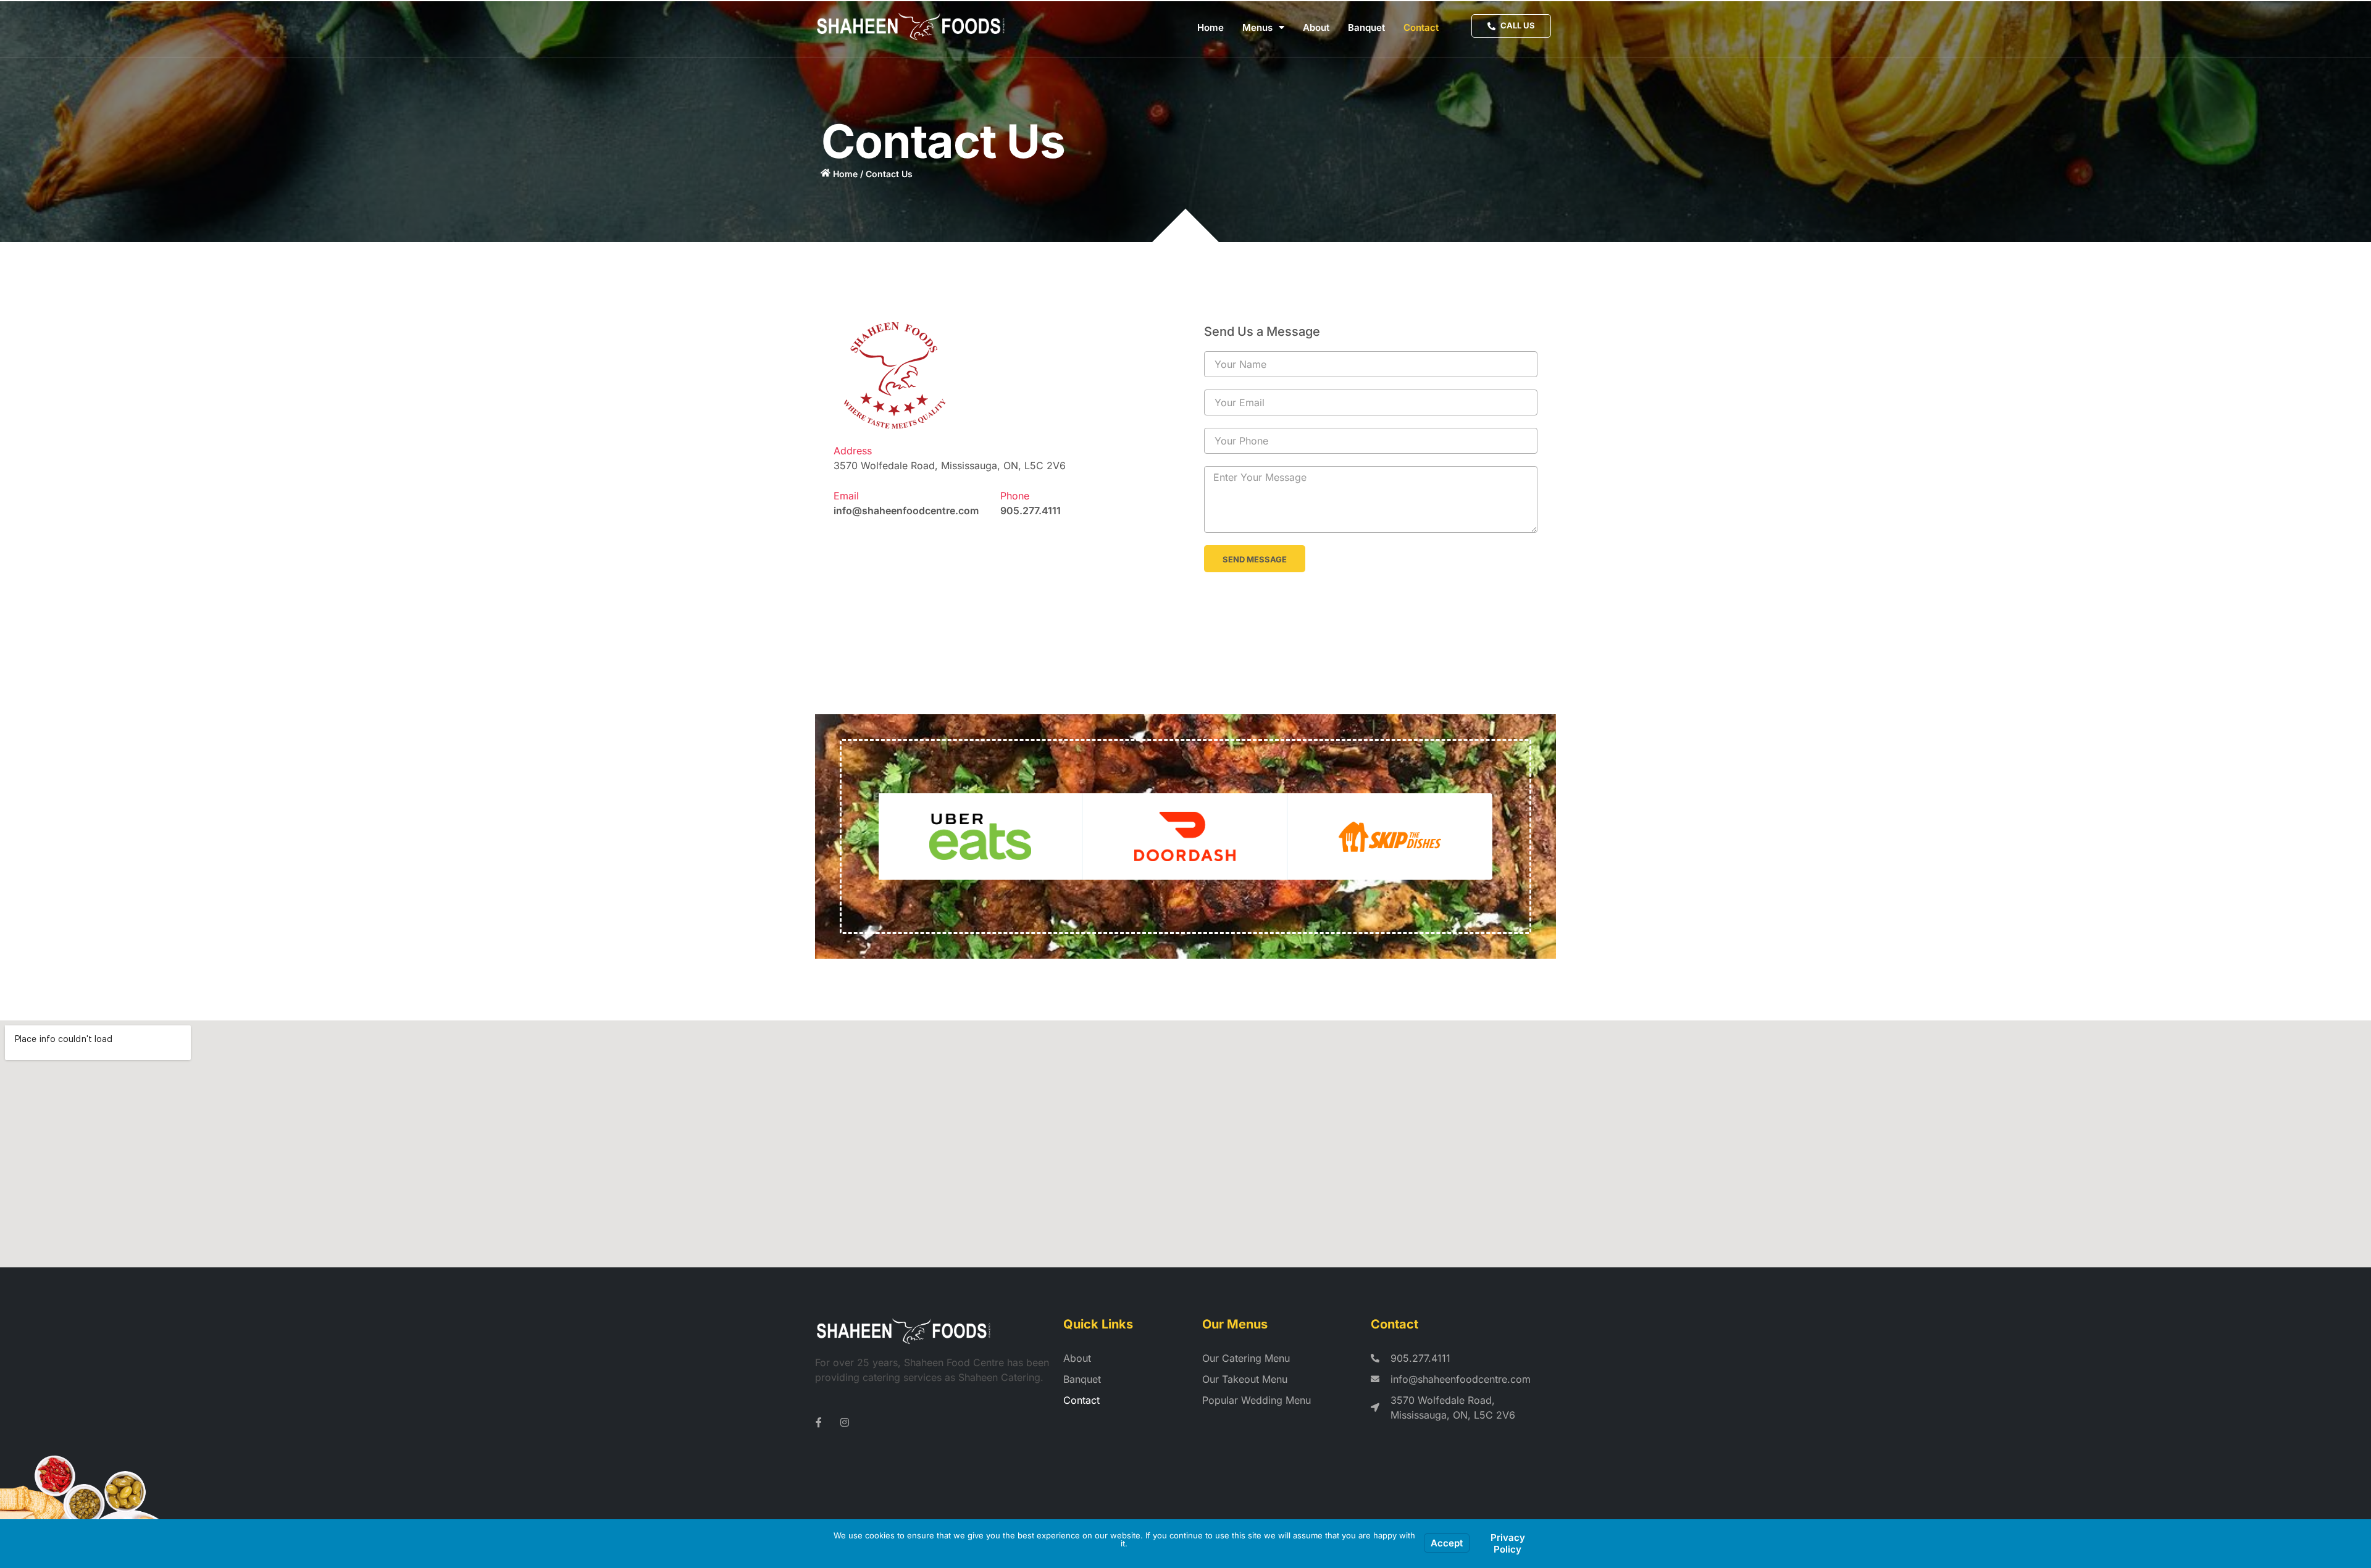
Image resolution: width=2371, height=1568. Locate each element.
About (1316, 27)
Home (1211, 27)
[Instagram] (845, 1422)
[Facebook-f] (819, 1422)
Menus (1257, 27)
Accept (1447, 1543)
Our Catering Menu (1246, 1358)
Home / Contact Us (873, 174)
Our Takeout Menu (1245, 1379)
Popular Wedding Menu (1257, 1400)
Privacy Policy (1508, 1544)
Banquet (1366, 27)
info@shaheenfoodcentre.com (906, 511)
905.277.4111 (1031, 511)
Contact (1421, 27)
